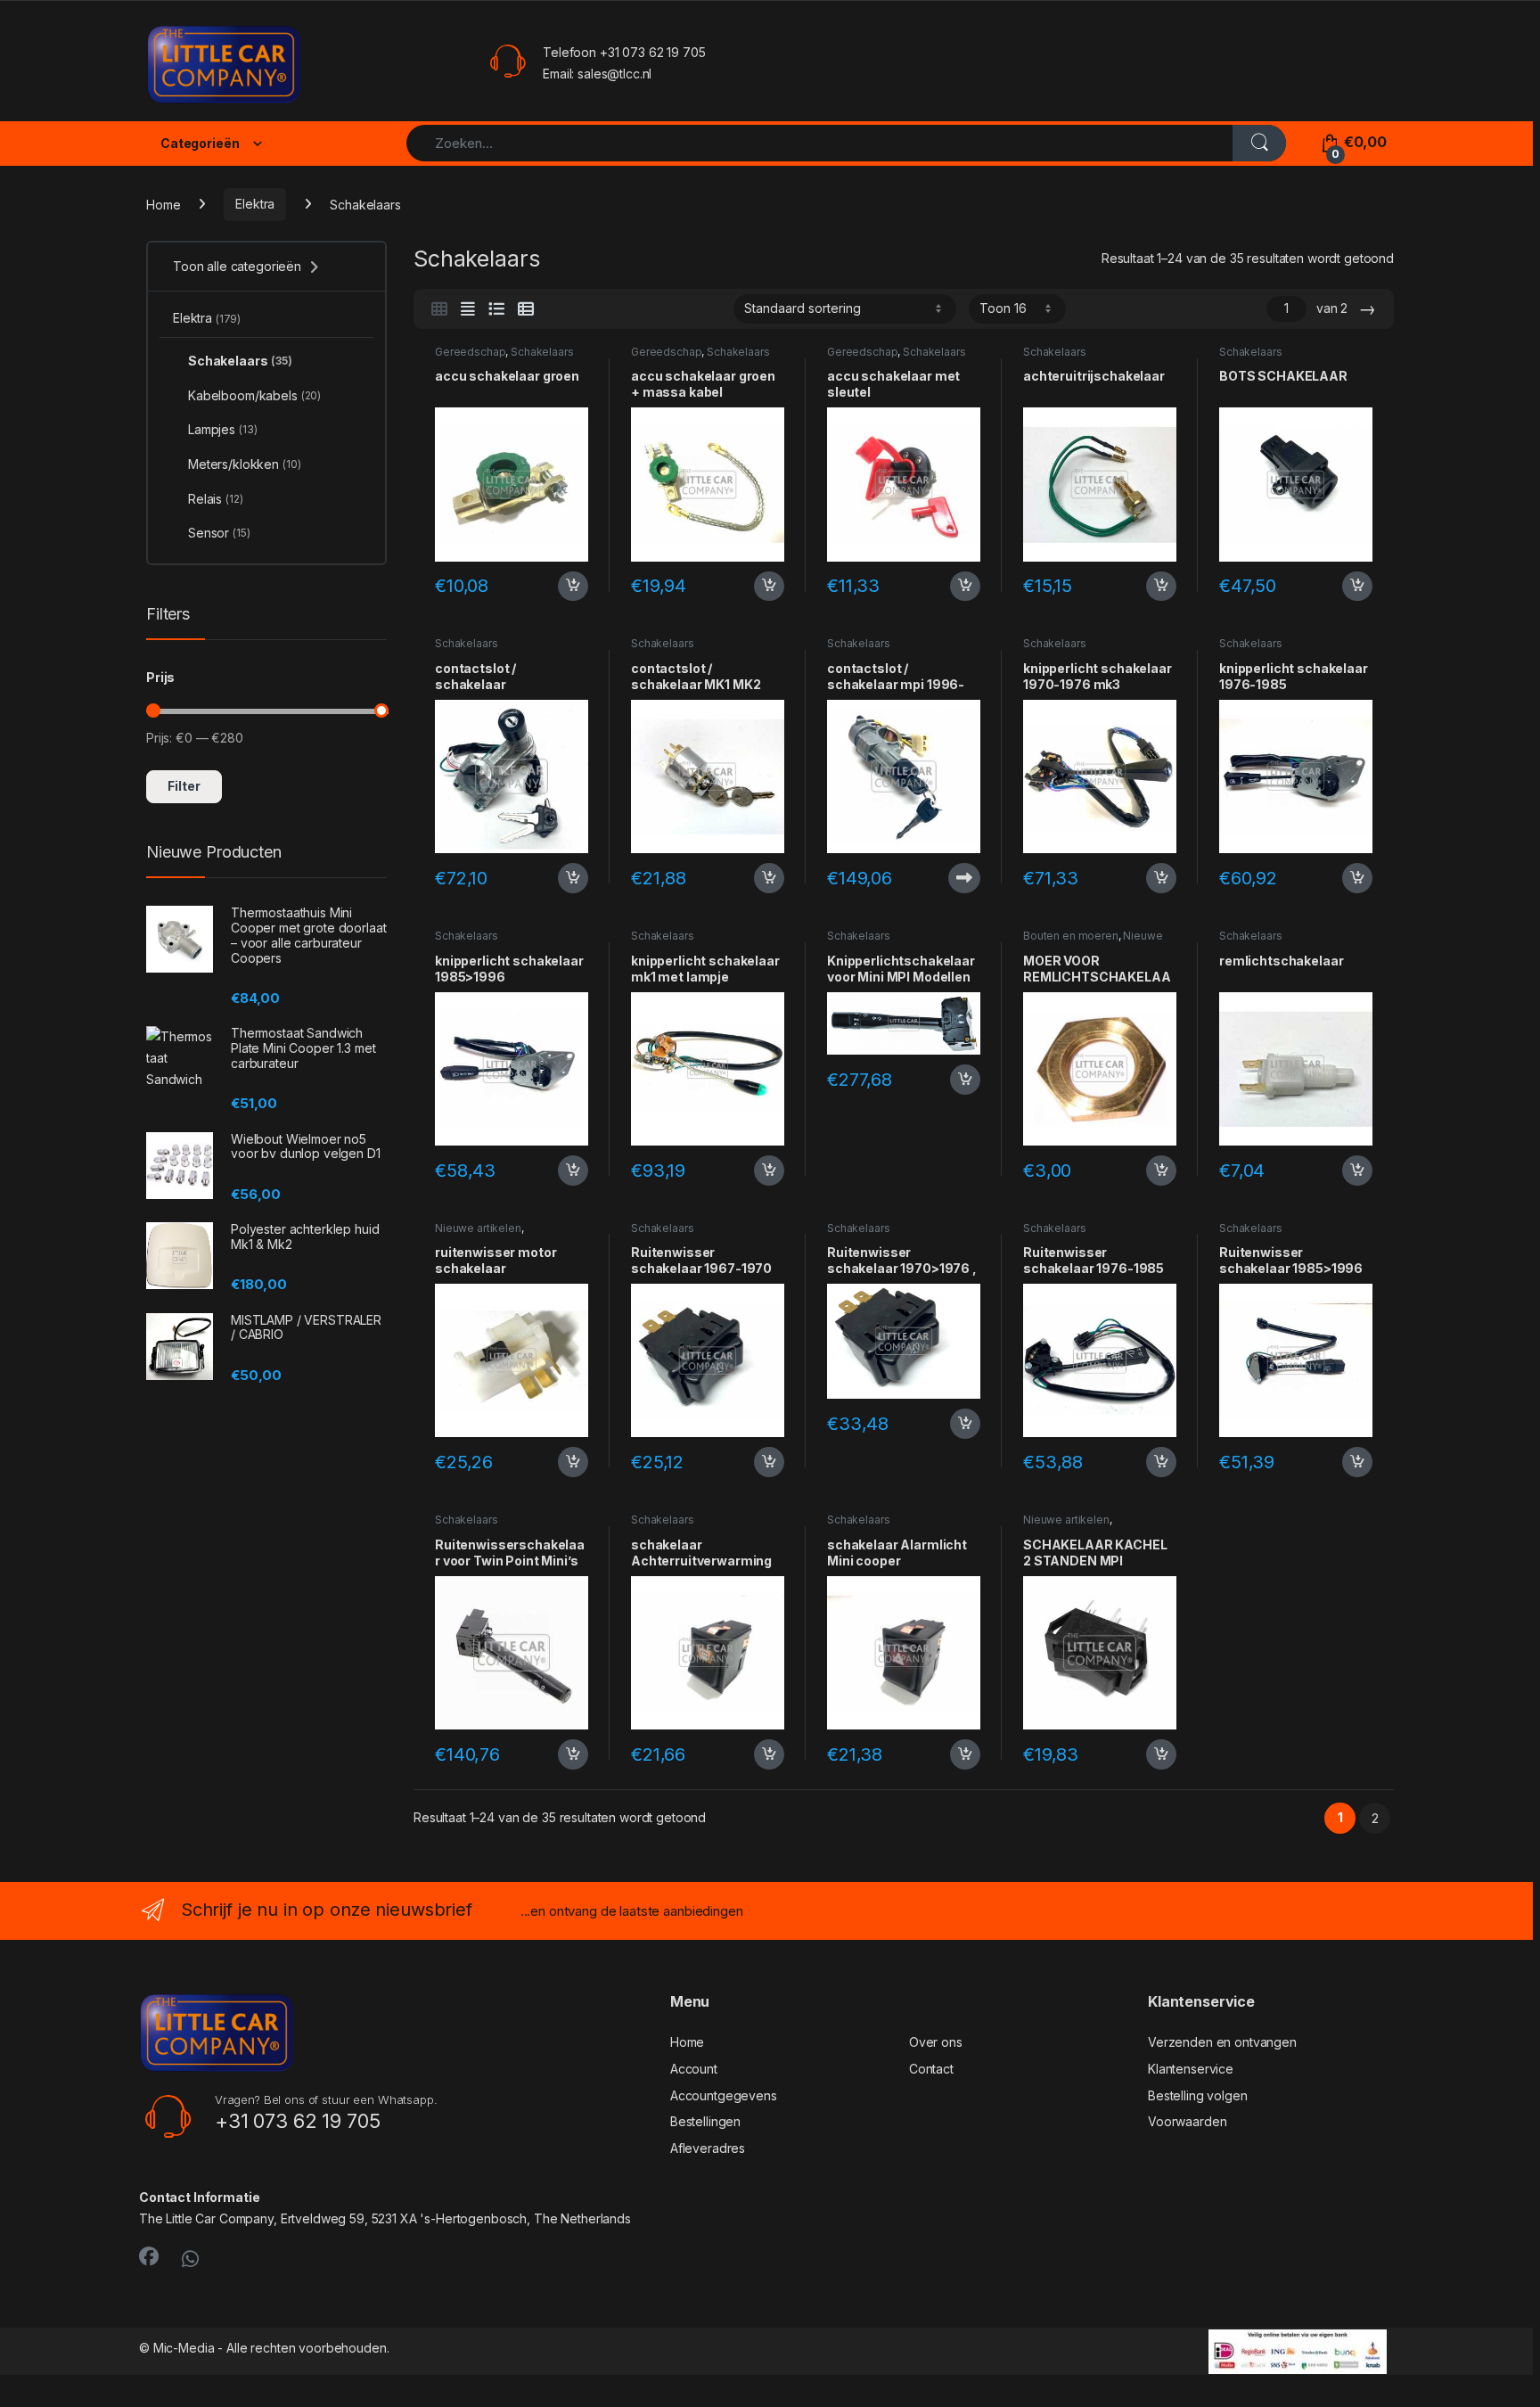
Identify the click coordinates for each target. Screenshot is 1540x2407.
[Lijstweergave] (496, 309)
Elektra (255, 204)
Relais (216, 499)
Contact (931, 2069)
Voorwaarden (1187, 2121)
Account (694, 2069)
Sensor (219, 533)
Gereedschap (470, 352)
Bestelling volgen (1198, 2095)
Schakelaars (542, 352)
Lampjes (222, 429)
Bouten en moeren (1071, 936)
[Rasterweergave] (439, 309)
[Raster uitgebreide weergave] (468, 309)
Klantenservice (1191, 2069)
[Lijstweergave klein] (526, 309)
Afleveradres (708, 2148)
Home (163, 204)
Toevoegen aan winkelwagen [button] (550, 587)
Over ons (936, 2042)
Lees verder (961, 878)
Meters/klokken (245, 464)
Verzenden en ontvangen (1222, 2042)
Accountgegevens (724, 2095)
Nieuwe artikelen (478, 1228)
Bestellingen (705, 2121)
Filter (184, 786)
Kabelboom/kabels (254, 395)
